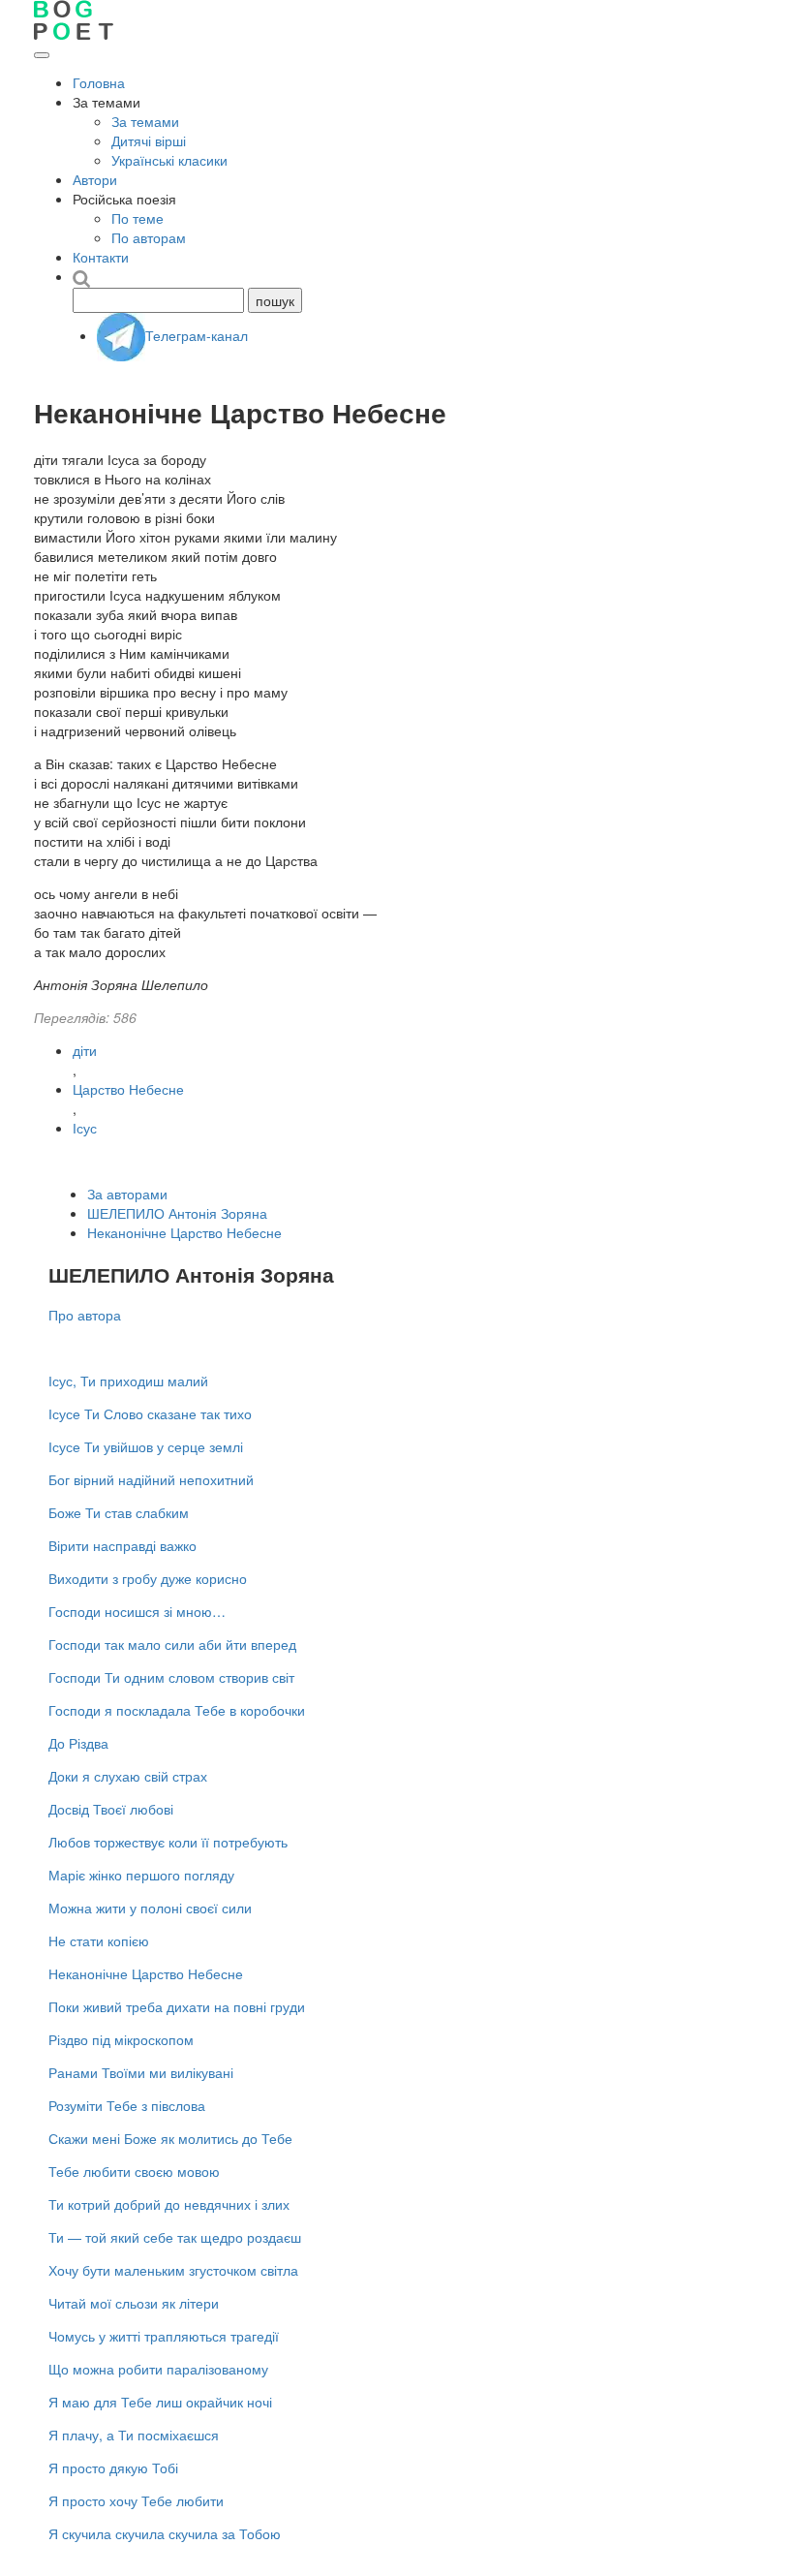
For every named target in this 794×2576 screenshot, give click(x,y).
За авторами (127, 1194)
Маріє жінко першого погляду (141, 1875)
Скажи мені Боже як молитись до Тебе (170, 2138)
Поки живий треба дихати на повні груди (177, 2006)
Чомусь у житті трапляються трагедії (164, 2336)
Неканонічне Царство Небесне (184, 1232)
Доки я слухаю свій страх (128, 1776)
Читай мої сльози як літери (134, 2303)
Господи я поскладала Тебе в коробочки (177, 1710)
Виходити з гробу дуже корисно (148, 1578)
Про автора (85, 1315)
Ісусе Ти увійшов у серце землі (146, 1446)
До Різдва (78, 1743)
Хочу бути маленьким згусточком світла (173, 2270)
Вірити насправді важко (122, 1545)
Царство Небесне (128, 1089)
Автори (95, 179)
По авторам (149, 237)
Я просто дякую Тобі (113, 2467)
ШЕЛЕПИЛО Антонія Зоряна (177, 1213)
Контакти (101, 257)
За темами (145, 121)
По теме (137, 218)
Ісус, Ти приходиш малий (128, 1381)
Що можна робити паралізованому (158, 2369)
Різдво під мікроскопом (121, 2039)
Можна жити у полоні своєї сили (150, 1908)
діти (85, 1050)
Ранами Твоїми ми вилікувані (141, 2072)
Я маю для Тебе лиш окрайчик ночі (160, 2402)
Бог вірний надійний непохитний (151, 1479)
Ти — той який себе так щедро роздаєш (175, 2237)
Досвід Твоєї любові (111, 1809)
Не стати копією (99, 1940)
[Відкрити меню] (42, 55)
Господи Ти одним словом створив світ (171, 1677)
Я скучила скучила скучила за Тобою (165, 2533)
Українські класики (169, 160)
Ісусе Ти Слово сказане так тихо (150, 1413)
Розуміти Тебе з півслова (127, 2105)
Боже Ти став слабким (119, 1512)
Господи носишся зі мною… (137, 1611)
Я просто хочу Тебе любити (136, 2500)
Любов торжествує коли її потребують (168, 1842)
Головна (99, 82)
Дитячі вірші (149, 140)
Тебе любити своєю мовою (134, 2171)
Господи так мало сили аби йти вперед (172, 1644)
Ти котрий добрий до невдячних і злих (169, 2204)
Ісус (85, 1128)
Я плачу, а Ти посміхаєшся (134, 2435)
